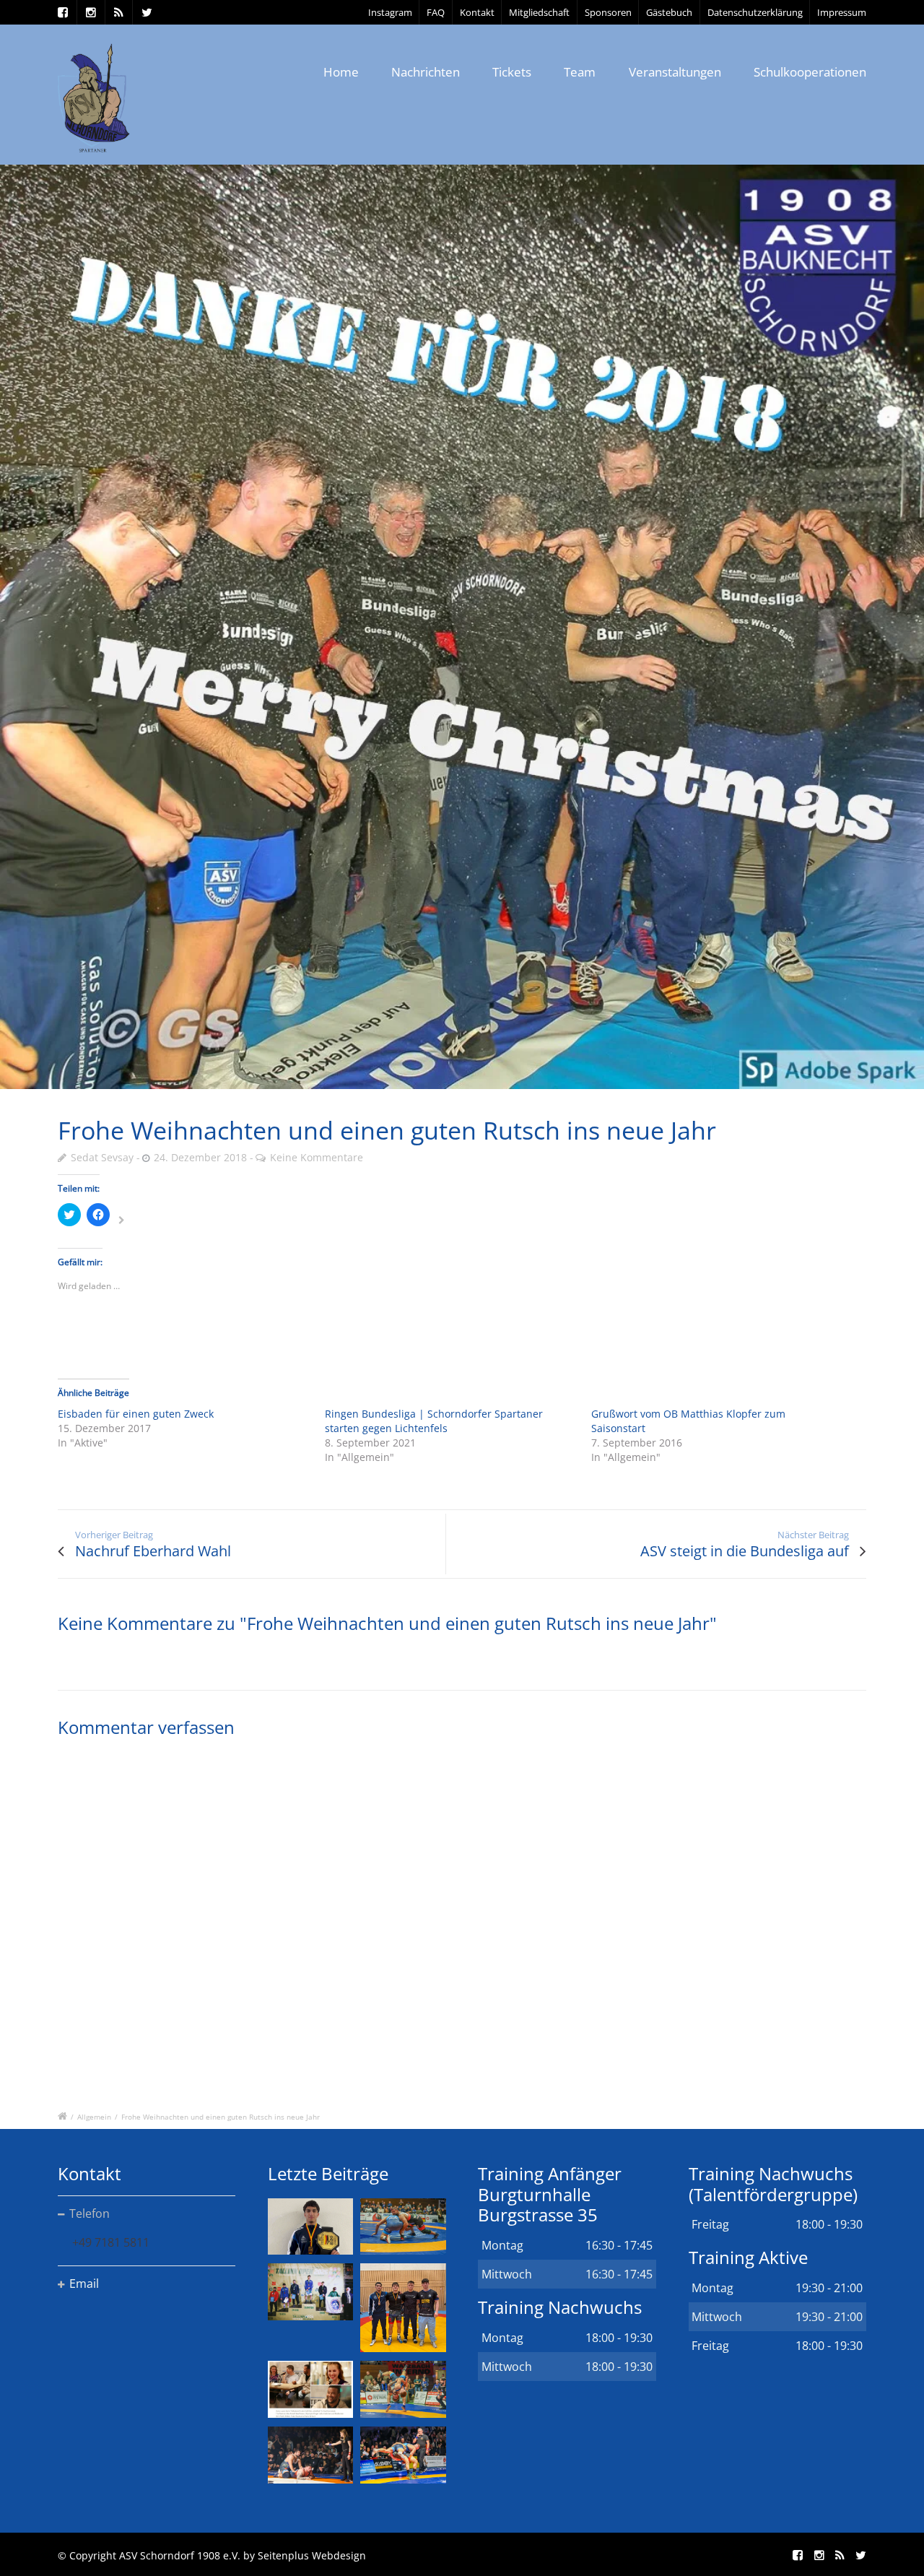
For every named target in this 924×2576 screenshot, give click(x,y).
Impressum (842, 12)
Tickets (512, 72)
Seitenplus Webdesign (312, 2555)
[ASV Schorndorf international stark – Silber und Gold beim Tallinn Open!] (310, 2292)
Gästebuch (669, 12)
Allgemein (94, 2117)
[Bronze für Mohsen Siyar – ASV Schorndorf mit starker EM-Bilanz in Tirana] (403, 2227)
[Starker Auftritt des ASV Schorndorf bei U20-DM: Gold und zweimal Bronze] (403, 2307)
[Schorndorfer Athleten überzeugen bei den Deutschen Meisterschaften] (310, 2227)
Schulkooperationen (810, 72)
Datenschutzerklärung (755, 12)
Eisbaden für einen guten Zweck (136, 1414)
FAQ (436, 12)
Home (341, 72)
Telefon (90, 2213)
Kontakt (477, 12)
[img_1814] (462, 627)
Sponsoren (608, 12)
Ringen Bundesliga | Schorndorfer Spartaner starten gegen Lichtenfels (434, 1421)
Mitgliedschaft (539, 12)
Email (84, 2284)
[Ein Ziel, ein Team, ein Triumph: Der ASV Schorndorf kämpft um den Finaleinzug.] (403, 2455)
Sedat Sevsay (102, 1157)
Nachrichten (426, 72)
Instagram (390, 12)
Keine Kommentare (317, 1157)
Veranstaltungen (675, 72)
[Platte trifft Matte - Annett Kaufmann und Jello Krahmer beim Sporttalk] (310, 2389)
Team (580, 72)
